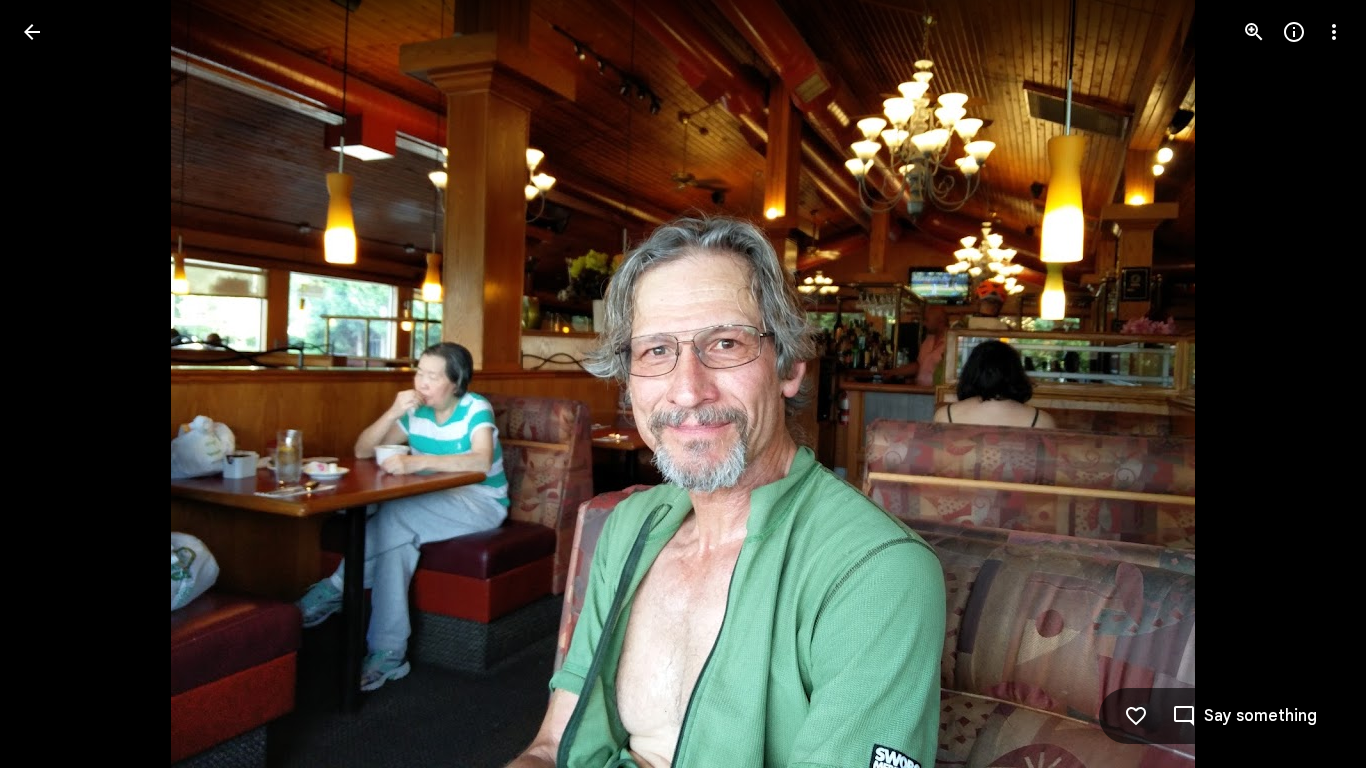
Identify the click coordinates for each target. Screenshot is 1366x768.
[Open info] (1294, 32)
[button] (56, 384)
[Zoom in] (1254, 32)
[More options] (1334, 32)
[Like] (1136, 716)
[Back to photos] (32, 32)
